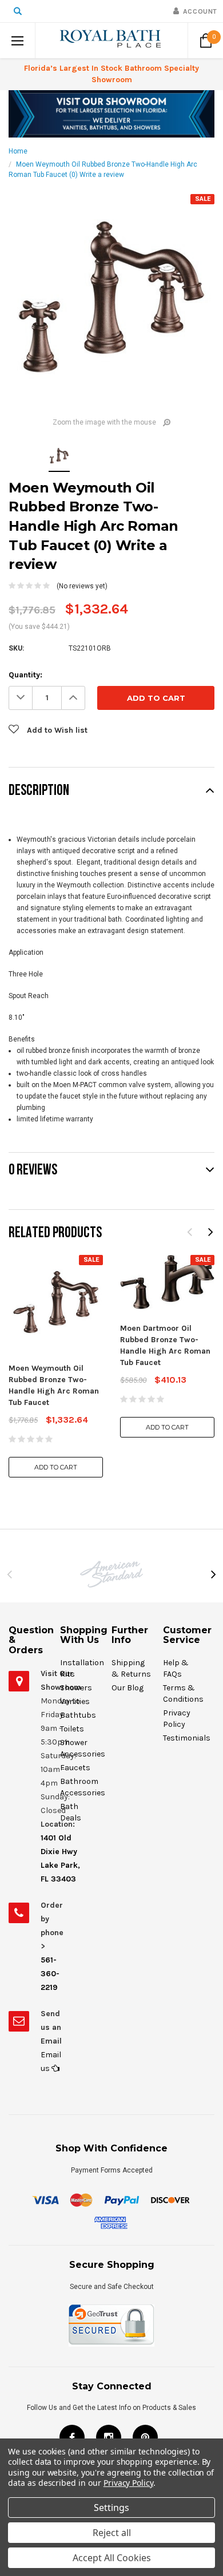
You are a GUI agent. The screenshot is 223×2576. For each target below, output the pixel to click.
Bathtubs (78, 1715)
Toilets (72, 1729)
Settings (111, 2508)
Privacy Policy (128, 2483)
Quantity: (25, 675)
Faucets (75, 1768)
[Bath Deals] (111, 114)
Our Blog (128, 1688)
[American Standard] (111, 1574)
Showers (76, 1688)
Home (18, 151)
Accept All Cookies (112, 2558)
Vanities (75, 1701)
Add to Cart (56, 1467)
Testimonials (187, 1738)
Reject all (112, 2533)
